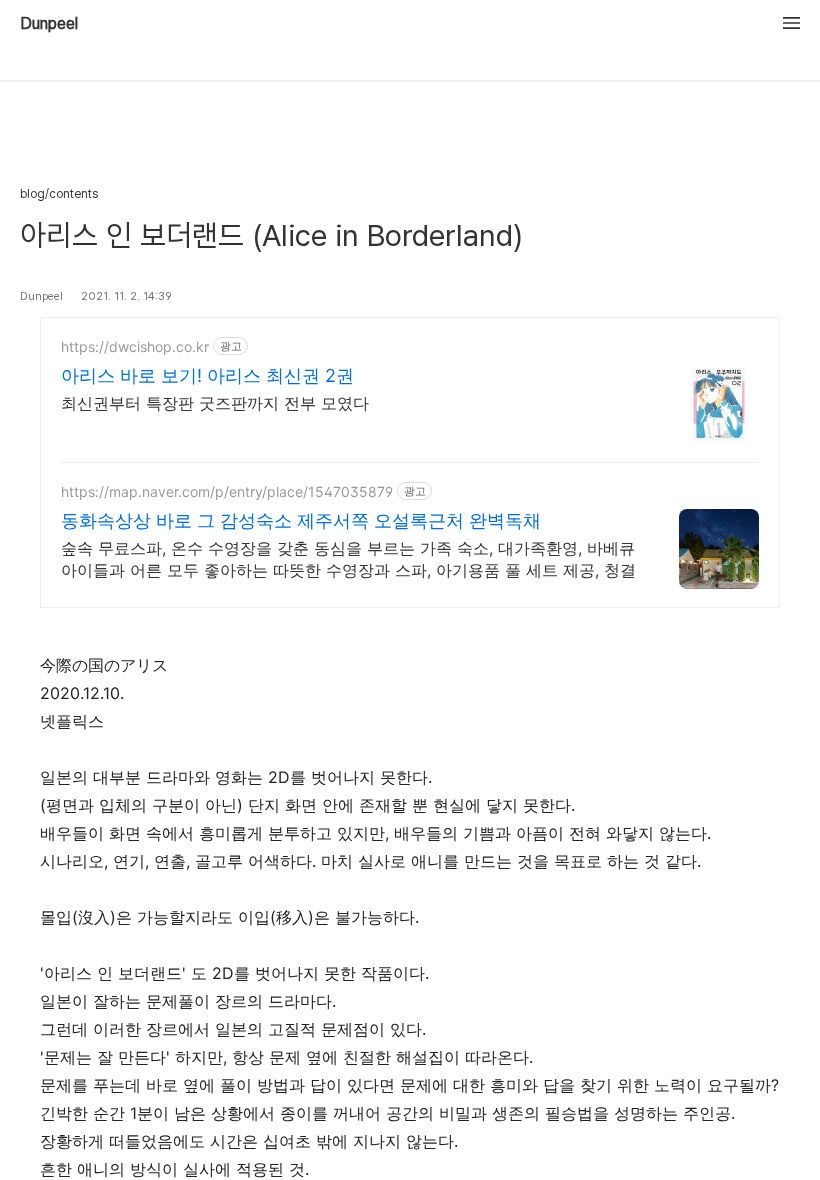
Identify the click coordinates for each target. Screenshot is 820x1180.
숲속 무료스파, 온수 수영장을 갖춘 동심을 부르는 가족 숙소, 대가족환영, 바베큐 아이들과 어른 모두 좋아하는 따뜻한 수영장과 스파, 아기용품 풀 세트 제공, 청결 (348, 559)
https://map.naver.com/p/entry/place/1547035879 (227, 491)
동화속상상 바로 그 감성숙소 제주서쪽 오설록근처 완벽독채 (301, 520)
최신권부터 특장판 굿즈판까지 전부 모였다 (215, 403)
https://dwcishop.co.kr (135, 346)
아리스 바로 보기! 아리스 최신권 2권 (207, 375)
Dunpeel (49, 24)
